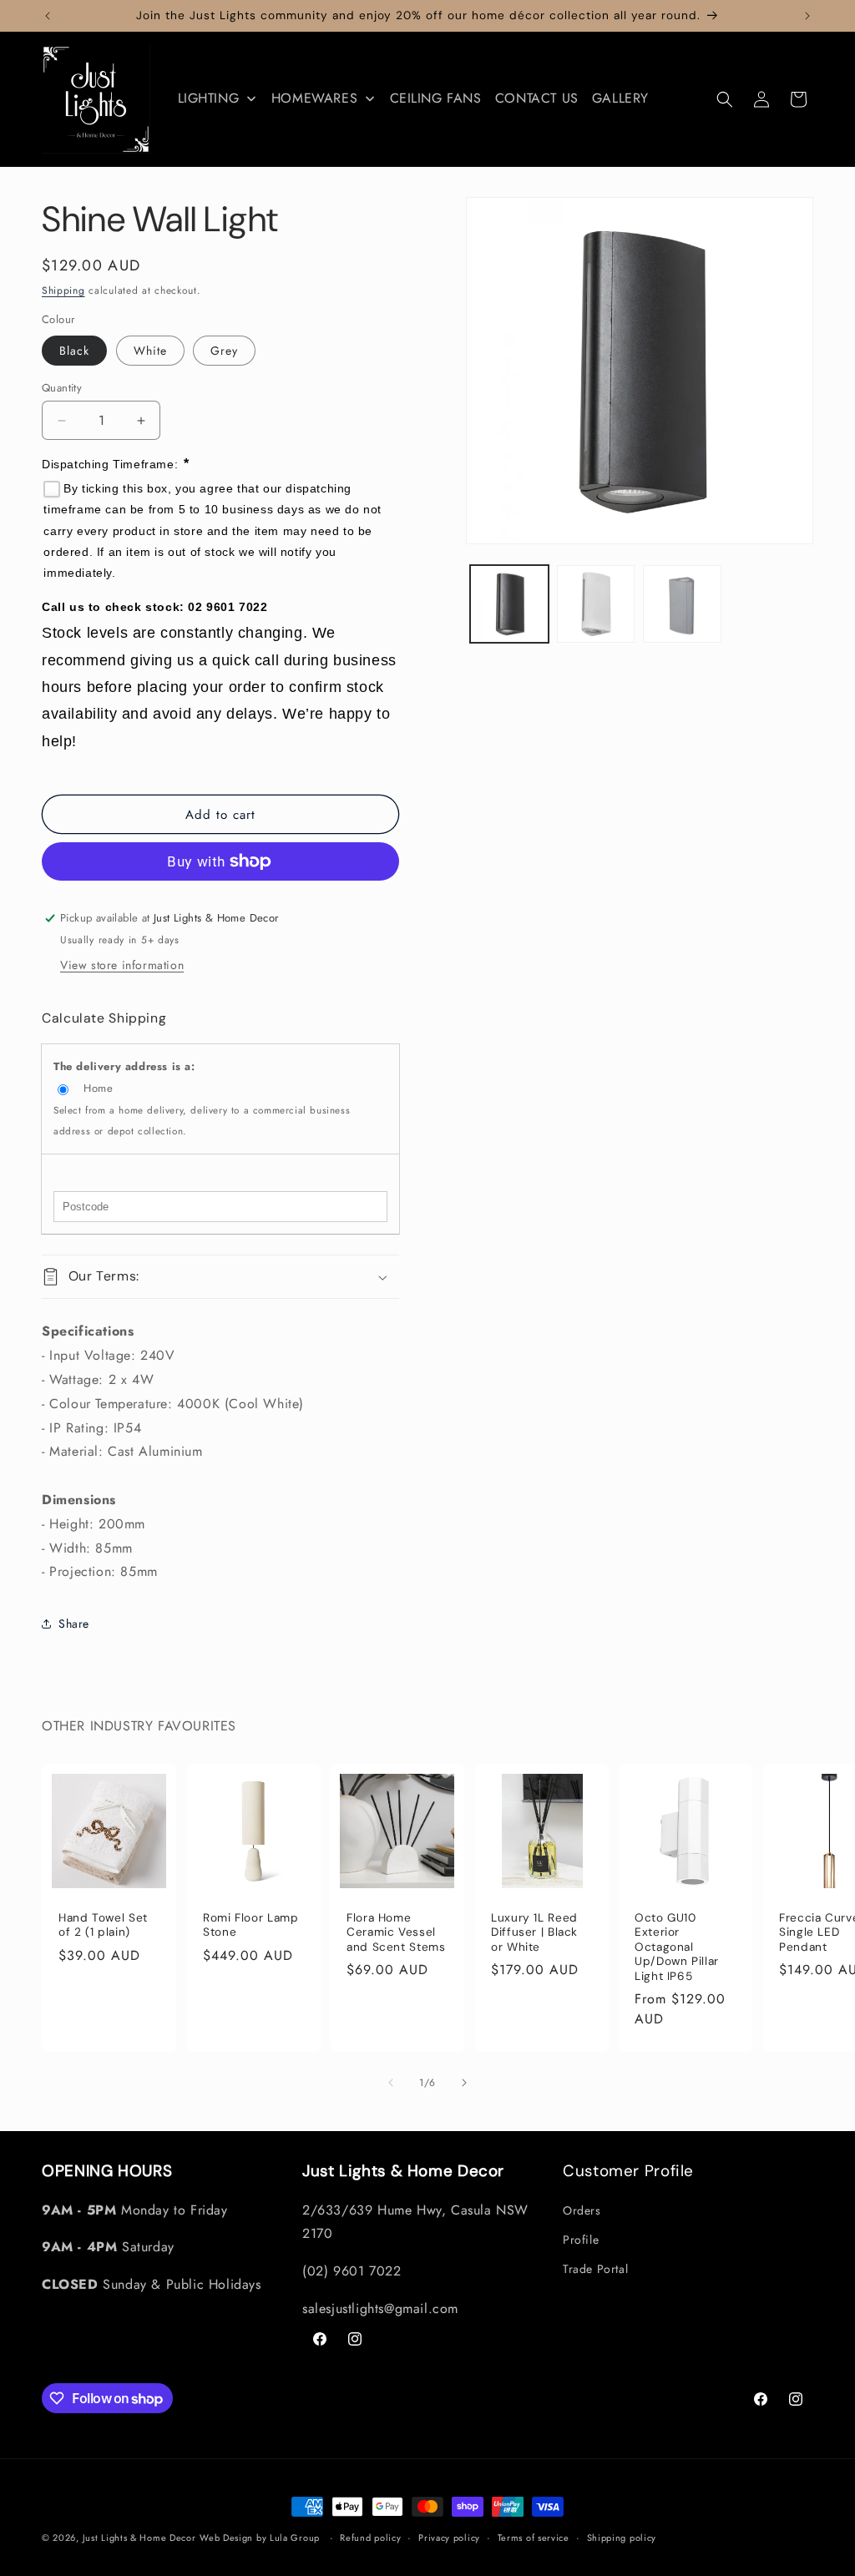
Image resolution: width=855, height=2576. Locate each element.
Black (74, 351)
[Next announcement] (807, 16)
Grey (224, 351)
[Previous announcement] (48, 16)
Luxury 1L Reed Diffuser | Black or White (534, 1932)
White (150, 351)
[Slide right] (464, 2083)
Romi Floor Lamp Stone (250, 1925)
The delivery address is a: (124, 1066)
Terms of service (534, 2538)
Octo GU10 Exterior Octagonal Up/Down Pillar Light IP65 (677, 1947)
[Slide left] (391, 2083)
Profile (581, 2240)
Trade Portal (595, 2269)
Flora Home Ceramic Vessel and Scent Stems (396, 1932)
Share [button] (74, 1624)
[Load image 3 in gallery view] (682, 604)
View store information (122, 965)
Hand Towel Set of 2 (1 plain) (103, 1925)
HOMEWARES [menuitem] (314, 98)
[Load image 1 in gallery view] (509, 604)
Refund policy (370, 2538)
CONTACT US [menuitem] (537, 98)
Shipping (63, 290)
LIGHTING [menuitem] (209, 98)
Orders (582, 2210)
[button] (725, 99)
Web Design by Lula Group (260, 2538)
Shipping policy (622, 2538)
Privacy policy (449, 2538)
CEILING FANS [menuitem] (436, 98)
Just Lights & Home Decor (139, 2538)
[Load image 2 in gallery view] (596, 604)
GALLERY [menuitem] (620, 98)
